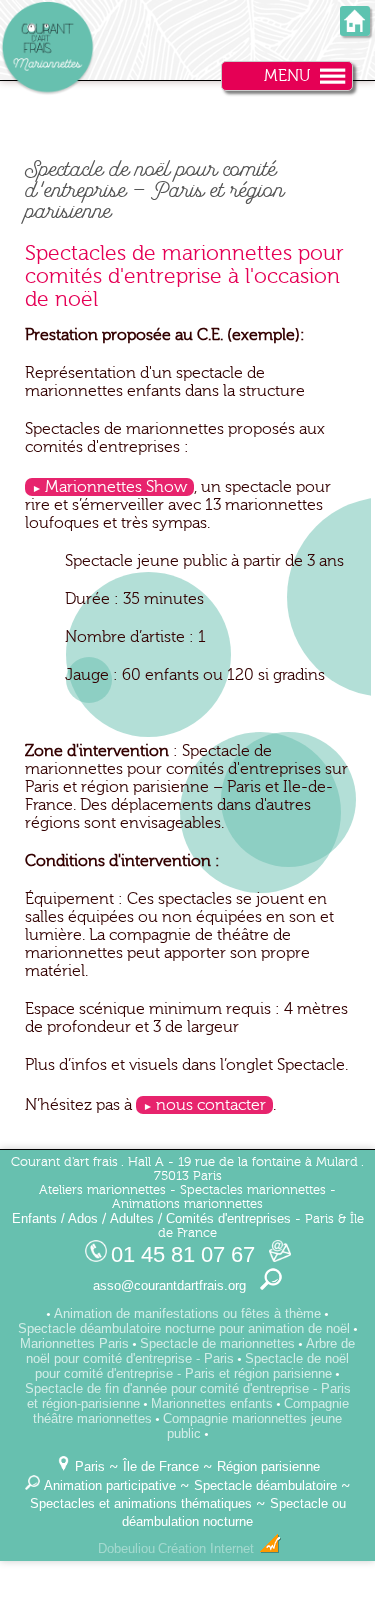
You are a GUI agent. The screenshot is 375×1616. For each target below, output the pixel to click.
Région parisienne (268, 1466)
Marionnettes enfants (212, 1403)
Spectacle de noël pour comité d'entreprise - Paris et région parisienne (192, 1366)
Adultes (132, 1218)
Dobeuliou (126, 1548)
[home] (355, 29)
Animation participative (110, 1485)
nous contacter (211, 1105)
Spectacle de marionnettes (217, 1343)
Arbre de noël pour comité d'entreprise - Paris (190, 1351)
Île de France (161, 1466)
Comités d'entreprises (228, 1218)
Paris (90, 1466)
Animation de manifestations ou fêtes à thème (187, 1313)
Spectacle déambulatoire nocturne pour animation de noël (184, 1328)
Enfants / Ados (55, 1218)
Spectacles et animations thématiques (141, 1503)
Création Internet (208, 1548)
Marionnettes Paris (74, 1343)
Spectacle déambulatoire (265, 1485)
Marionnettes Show (116, 487)
